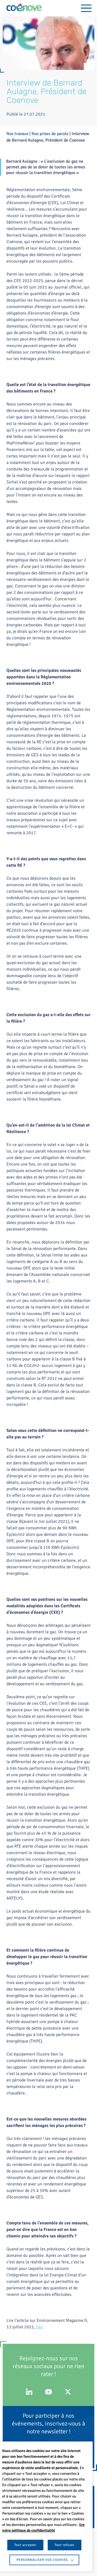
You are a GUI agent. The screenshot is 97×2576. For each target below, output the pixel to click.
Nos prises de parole (50, 134)
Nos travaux (17, 134)
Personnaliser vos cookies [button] (42, 2560)
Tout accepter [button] (25, 2545)
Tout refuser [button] (65, 2545)
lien (40, 2327)
